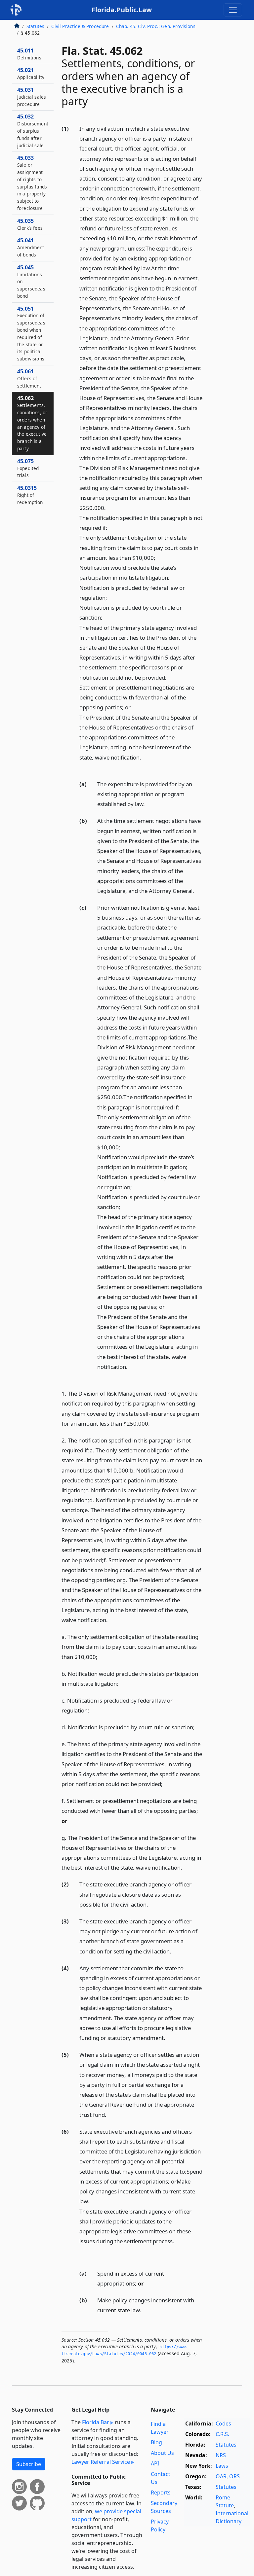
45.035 (30, 224)
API (155, 2463)
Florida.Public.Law (122, 10)
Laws (222, 2466)
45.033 (32, 183)
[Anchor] (83, 767)
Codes (223, 2423)
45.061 (29, 378)
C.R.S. (222, 2434)
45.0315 (30, 495)
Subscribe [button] (29, 2464)
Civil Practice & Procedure (80, 26)
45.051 (31, 334)
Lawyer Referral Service (101, 2462)
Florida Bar (96, 2422)
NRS (221, 2455)
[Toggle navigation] (233, 10)
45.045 (31, 281)
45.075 (28, 468)
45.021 (31, 73)
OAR (221, 2476)
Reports (161, 2492)
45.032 (33, 131)
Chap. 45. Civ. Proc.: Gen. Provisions (156, 26)
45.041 (31, 247)
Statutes (35, 26)
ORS (234, 2476)
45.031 (32, 97)
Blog (156, 2442)
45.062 (32, 423)
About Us (162, 2453)
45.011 (29, 54)
